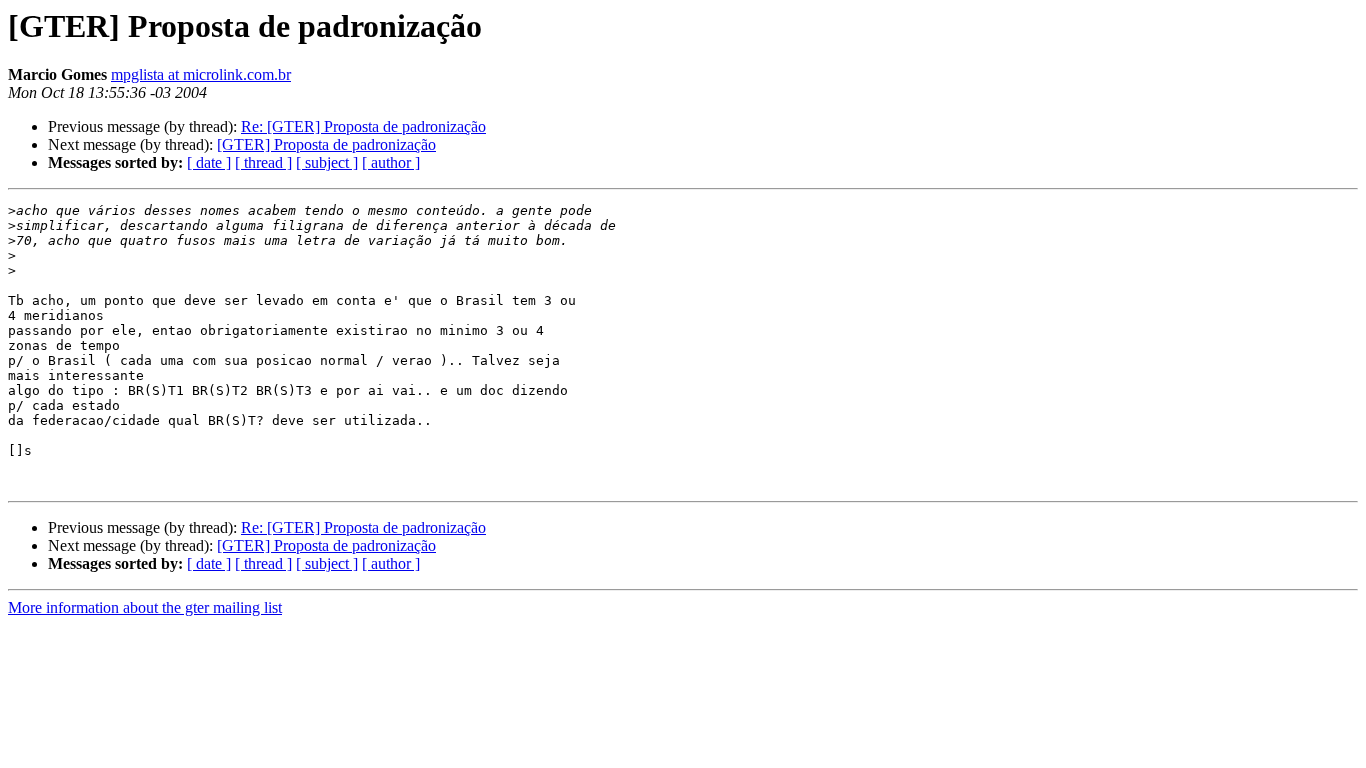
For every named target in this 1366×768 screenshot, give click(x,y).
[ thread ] (263, 162)
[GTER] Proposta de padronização (326, 144)
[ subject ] (327, 162)
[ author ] (391, 162)
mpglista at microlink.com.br (201, 74)
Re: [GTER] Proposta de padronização (363, 126)
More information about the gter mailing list (145, 607)
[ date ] (209, 162)
